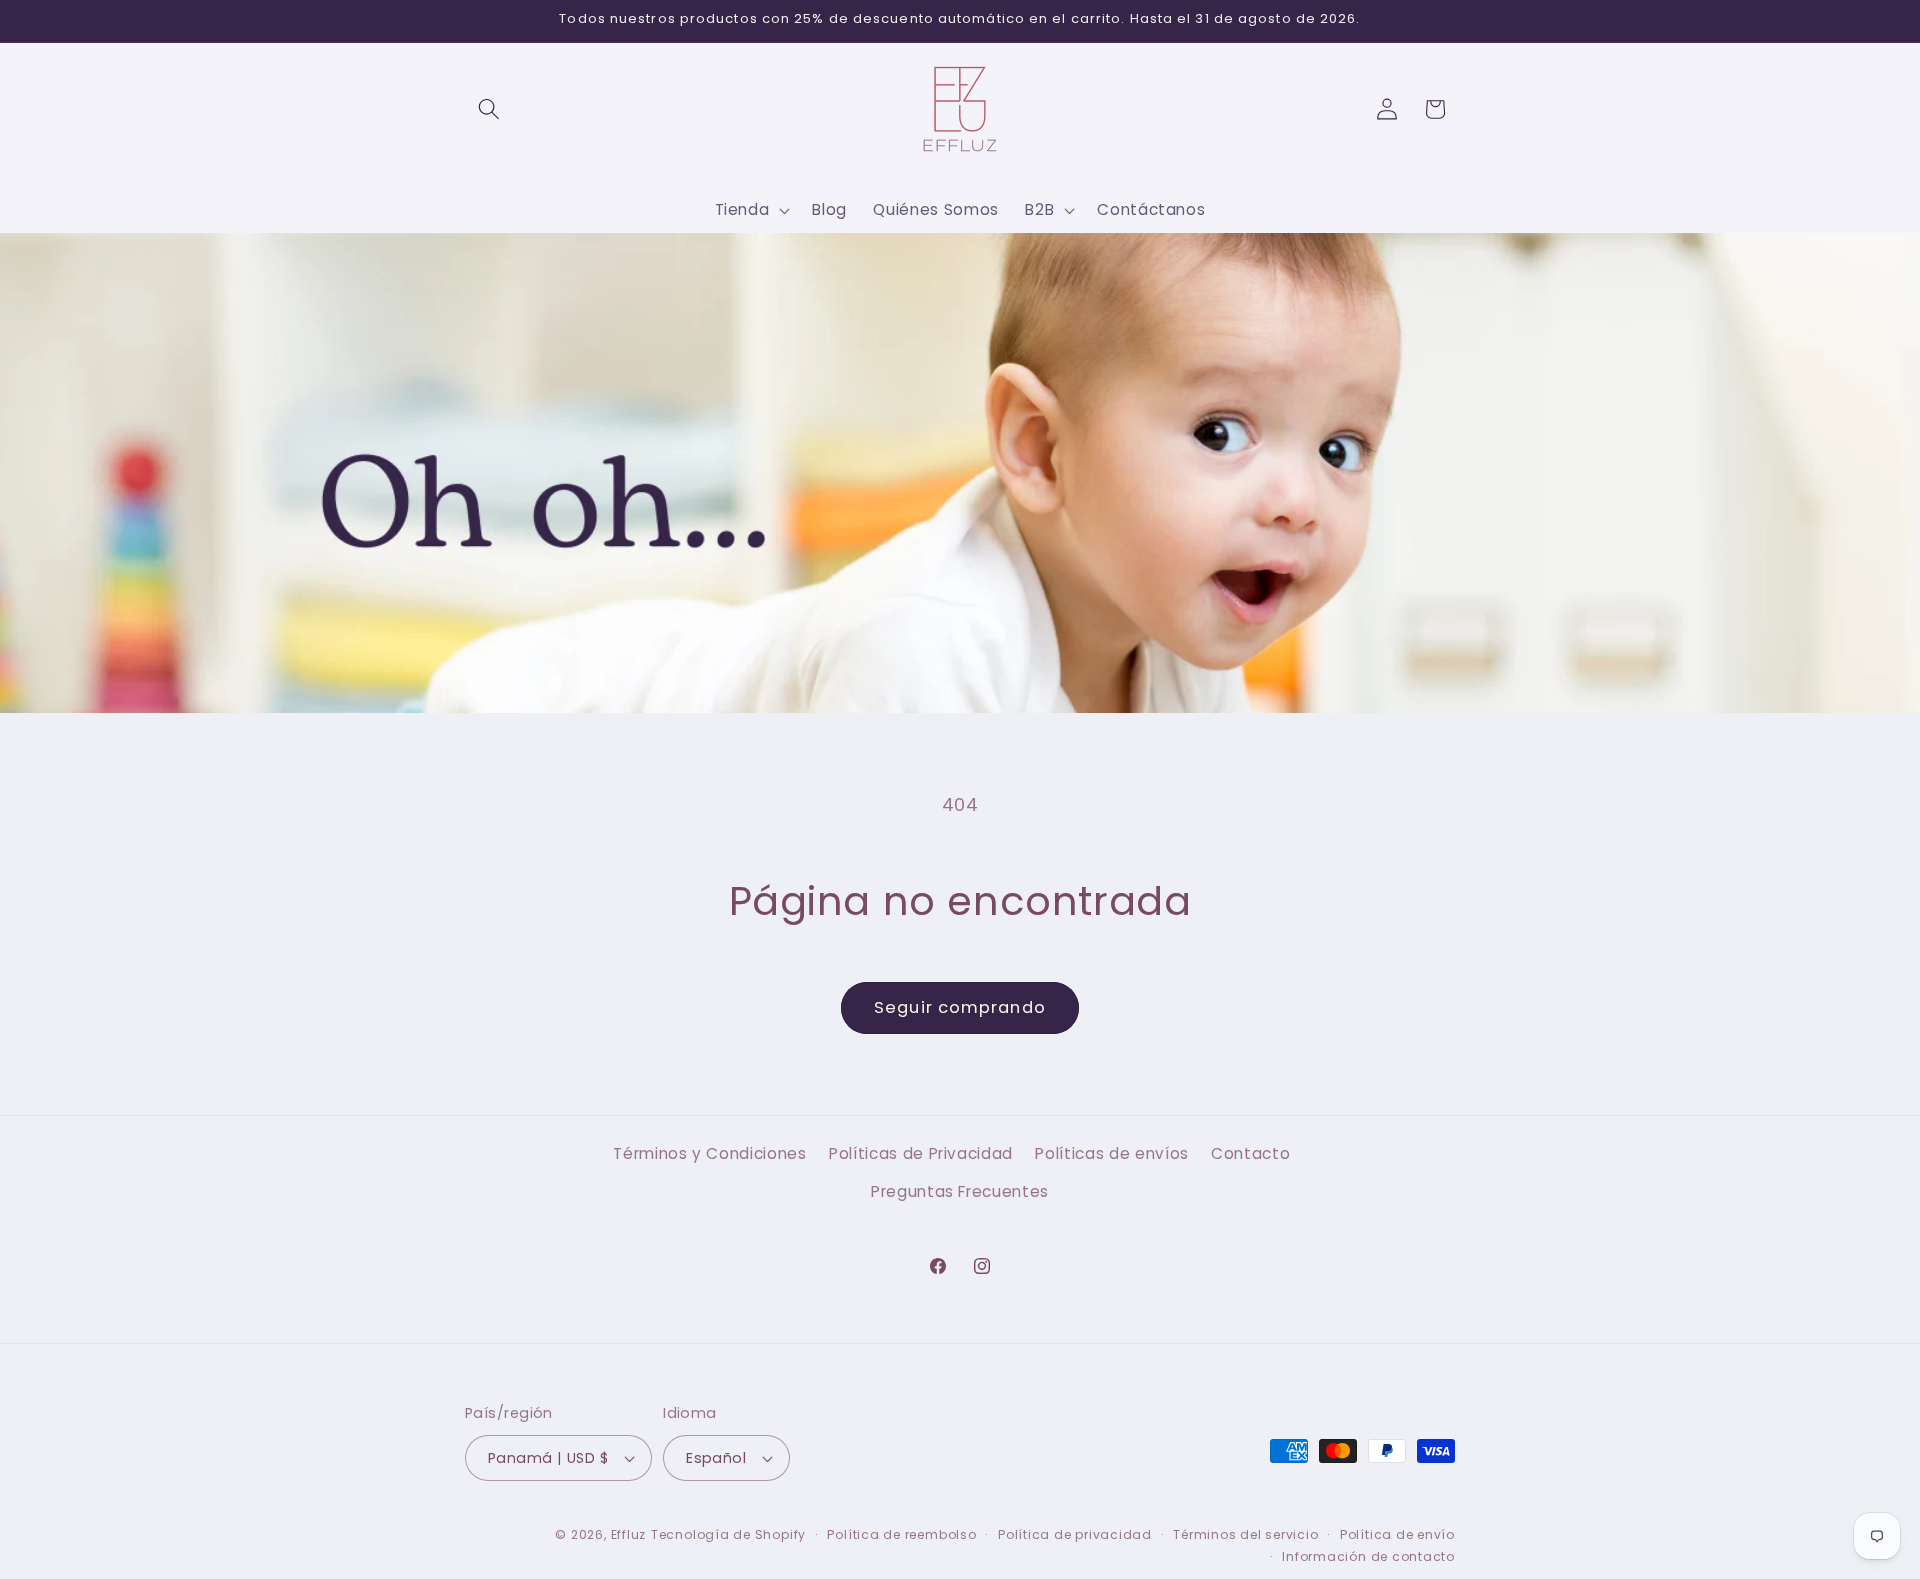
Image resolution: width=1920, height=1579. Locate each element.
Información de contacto (1368, 1556)
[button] (489, 109)
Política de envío (1397, 1534)
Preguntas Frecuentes (960, 1191)
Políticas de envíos (1112, 1153)
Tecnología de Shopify (728, 1534)
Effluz (629, 1534)
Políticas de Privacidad (921, 1153)
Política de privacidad (1075, 1534)
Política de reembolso (901, 1534)
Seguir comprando (960, 1007)
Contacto (1250, 1153)
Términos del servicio (1245, 1534)
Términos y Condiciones (710, 1153)
